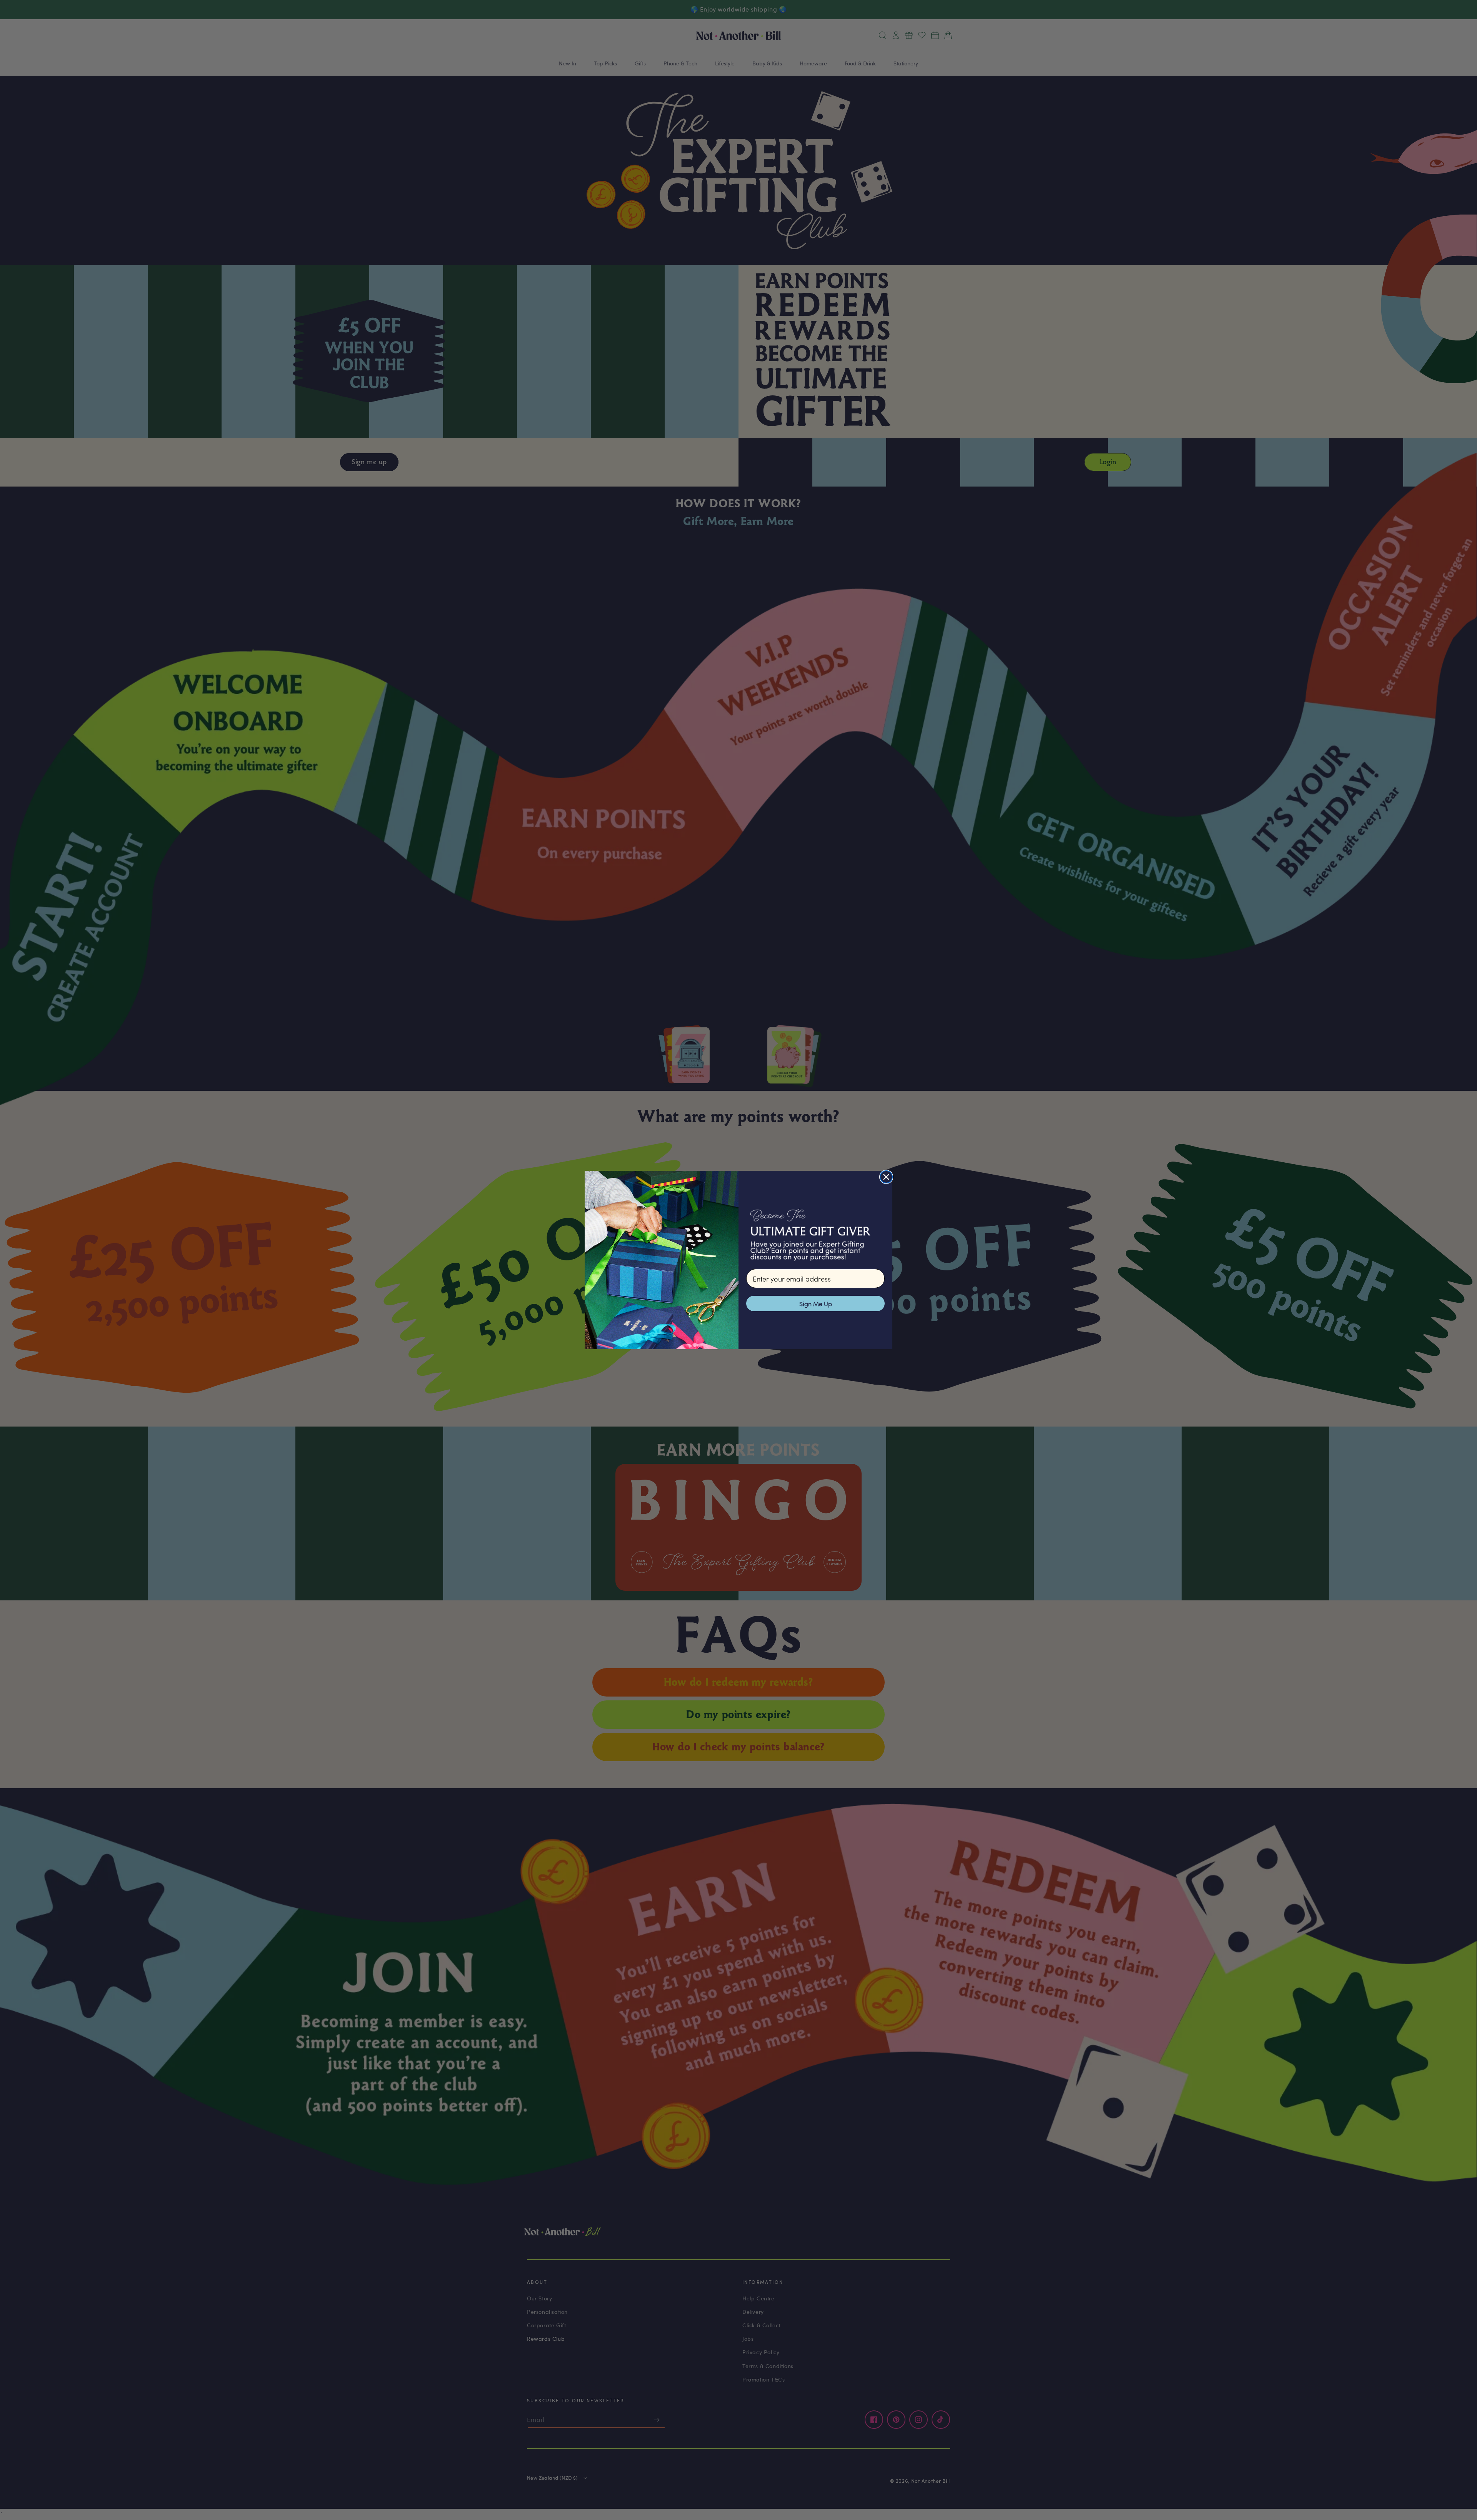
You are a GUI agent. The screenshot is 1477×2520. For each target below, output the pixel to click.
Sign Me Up (816, 1303)
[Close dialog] (886, 1177)
